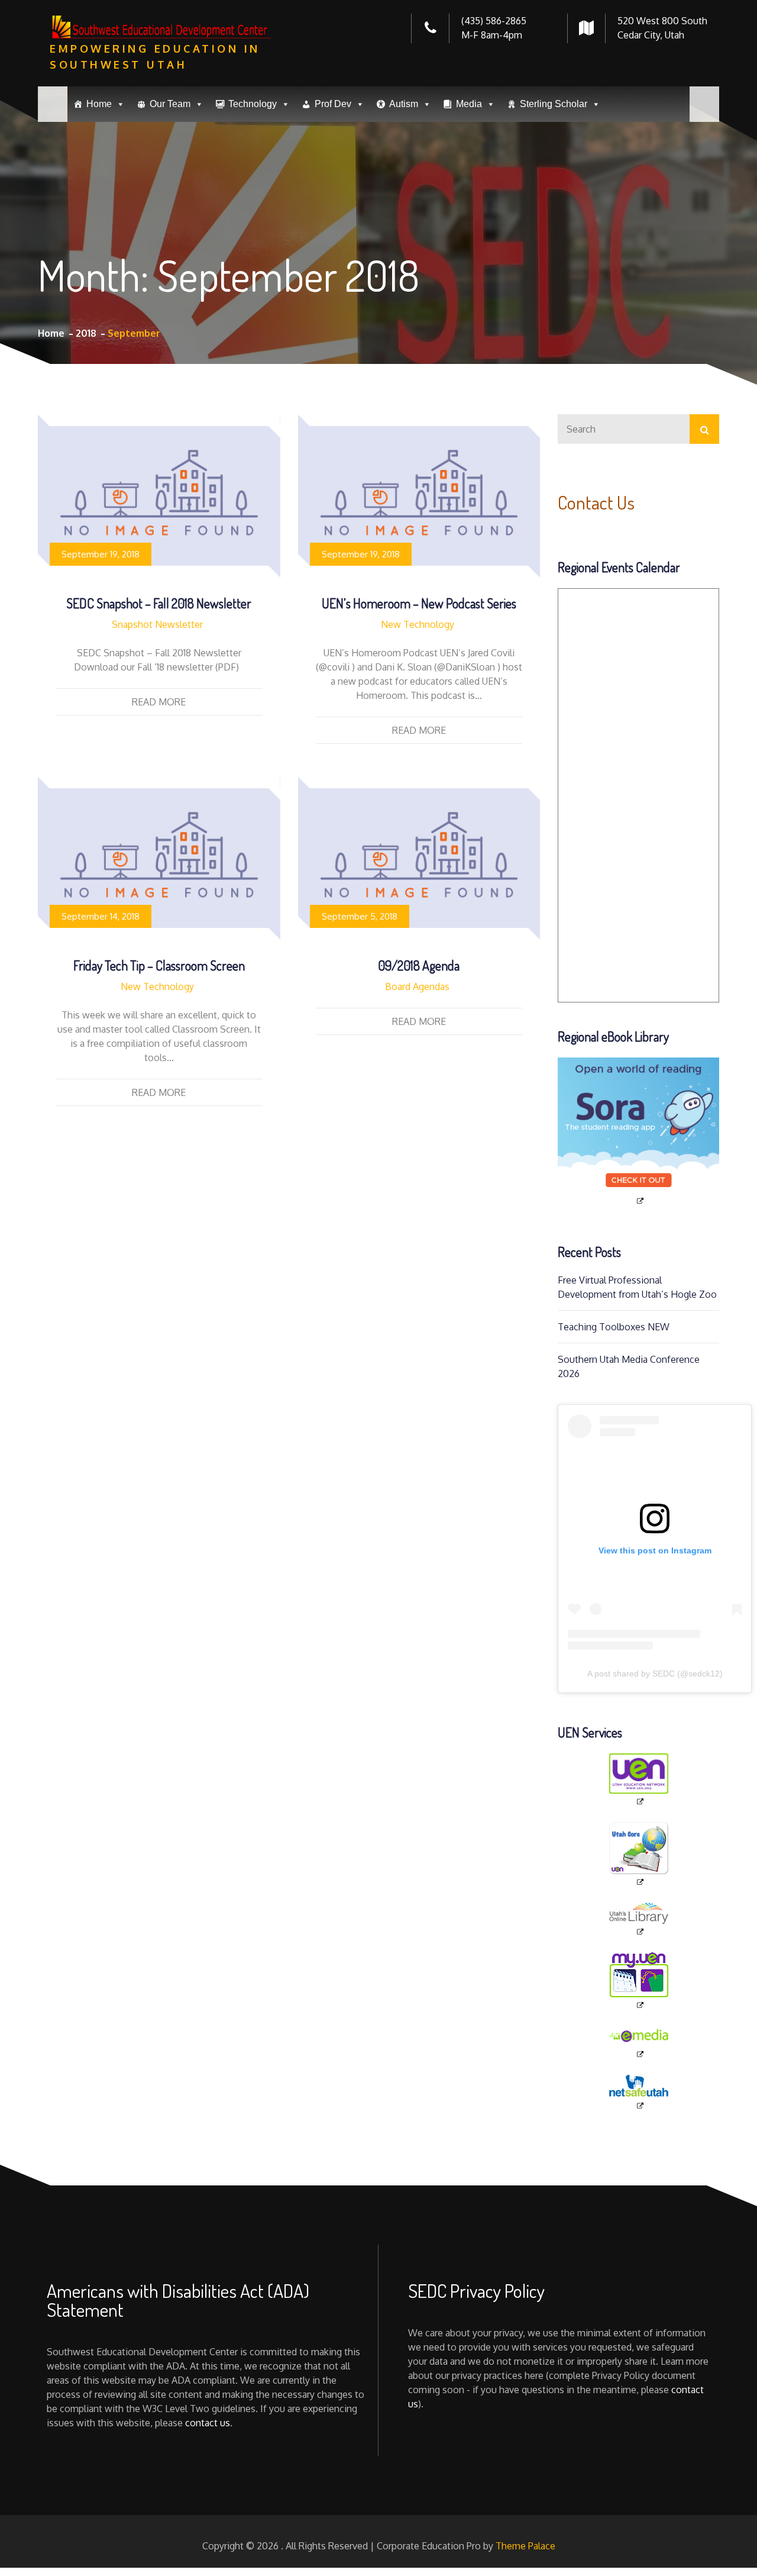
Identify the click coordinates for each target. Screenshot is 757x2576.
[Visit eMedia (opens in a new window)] (638, 2043)
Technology (253, 104)
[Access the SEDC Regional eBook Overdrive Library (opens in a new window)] (638, 1131)
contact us (208, 2423)
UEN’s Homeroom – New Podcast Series (419, 603)
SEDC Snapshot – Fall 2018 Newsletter (159, 603)
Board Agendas (417, 986)
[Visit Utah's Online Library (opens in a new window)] (638, 1920)
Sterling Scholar (554, 104)
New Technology (418, 624)
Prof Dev (333, 104)
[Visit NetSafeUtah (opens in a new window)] (638, 2093)
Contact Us (596, 502)
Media (469, 104)
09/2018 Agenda (419, 965)
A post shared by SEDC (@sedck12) (655, 1674)
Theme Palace (525, 2546)
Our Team (170, 104)
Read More (159, 702)
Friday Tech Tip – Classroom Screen (159, 965)
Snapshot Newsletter (157, 624)
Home (99, 104)
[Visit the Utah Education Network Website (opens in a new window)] (638, 1780)
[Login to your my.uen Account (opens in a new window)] (638, 1981)
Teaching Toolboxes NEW (614, 1327)
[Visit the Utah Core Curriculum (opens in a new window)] (638, 1854)
